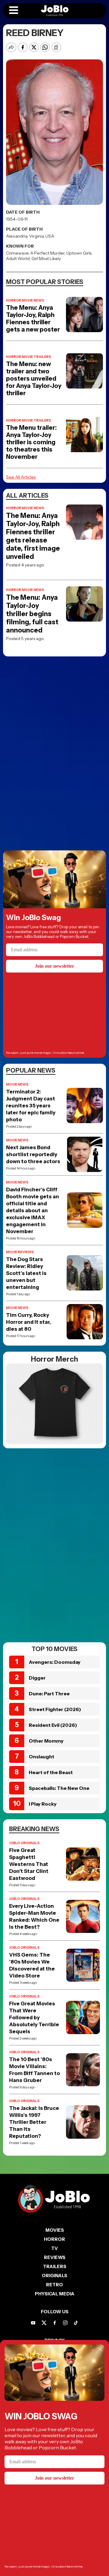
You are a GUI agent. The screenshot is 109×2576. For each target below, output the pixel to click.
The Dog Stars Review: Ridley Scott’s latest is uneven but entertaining (26, 1273)
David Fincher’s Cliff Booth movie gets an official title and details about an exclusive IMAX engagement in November (33, 1210)
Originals (54, 2276)
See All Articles (21, 477)
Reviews (55, 2257)
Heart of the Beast (51, 1772)
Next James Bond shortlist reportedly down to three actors (33, 1154)
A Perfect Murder (47, 253)
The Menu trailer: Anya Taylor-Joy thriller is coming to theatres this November (31, 442)
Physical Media (55, 2294)
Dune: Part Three (49, 1693)
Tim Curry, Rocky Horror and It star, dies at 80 (28, 1322)
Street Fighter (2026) (55, 1709)
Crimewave (17, 253)
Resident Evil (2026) (53, 1725)
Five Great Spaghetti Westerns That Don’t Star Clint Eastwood (29, 1864)
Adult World (18, 259)
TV (54, 2248)
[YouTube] (33, 2323)
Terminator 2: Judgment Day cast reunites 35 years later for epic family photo (31, 1106)
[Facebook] (55, 2323)
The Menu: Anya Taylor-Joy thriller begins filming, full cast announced (32, 614)
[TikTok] (76, 2323)
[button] (14, 11)
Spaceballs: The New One (59, 1788)
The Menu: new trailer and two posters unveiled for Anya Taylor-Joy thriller (34, 379)
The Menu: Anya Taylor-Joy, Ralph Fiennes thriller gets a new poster (33, 319)
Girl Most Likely (46, 259)
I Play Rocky (43, 1804)
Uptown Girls (79, 253)
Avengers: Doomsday (55, 1662)
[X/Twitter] (44, 2323)
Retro (54, 2285)
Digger (37, 1678)
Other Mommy (46, 1741)
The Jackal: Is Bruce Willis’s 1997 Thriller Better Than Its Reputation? (34, 2122)
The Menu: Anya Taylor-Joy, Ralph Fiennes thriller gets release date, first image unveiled (33, 536)
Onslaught (41, 1757)
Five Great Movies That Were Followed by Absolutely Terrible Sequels (34, 2017)
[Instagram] (65, 2323)
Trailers (55, 2266)
